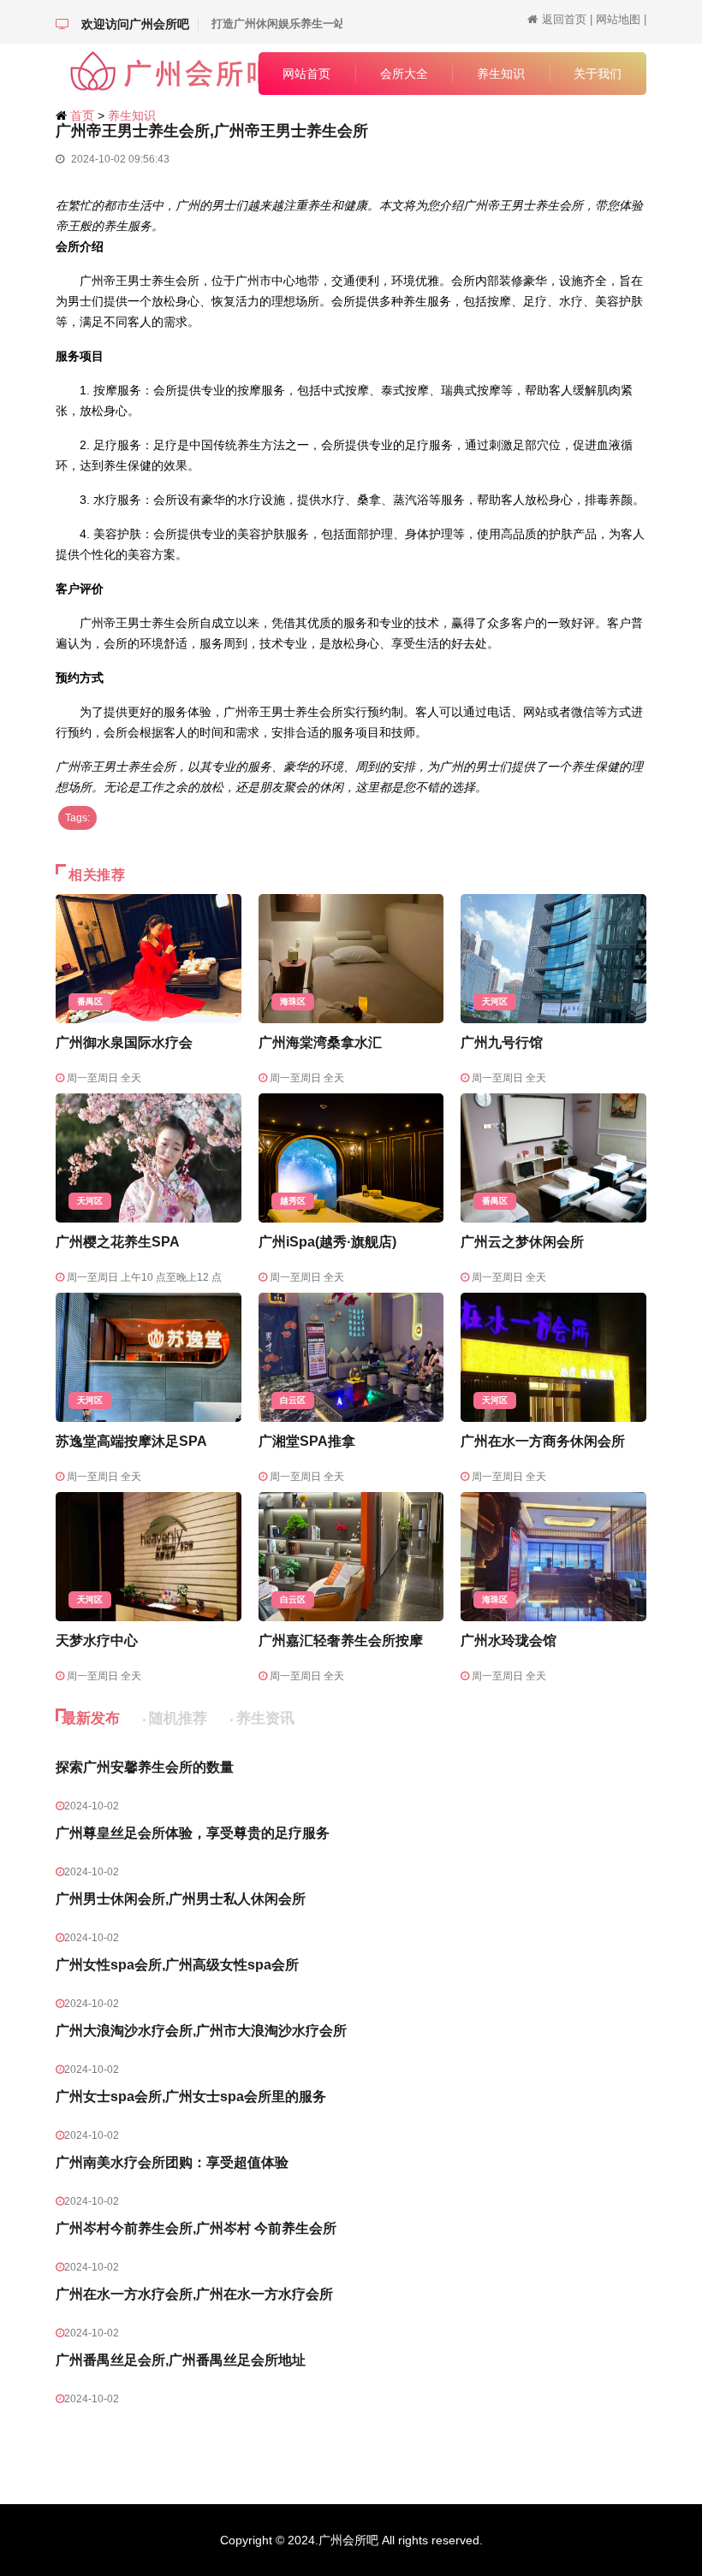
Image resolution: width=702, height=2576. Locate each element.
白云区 (293, 1400)
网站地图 (618, 19)
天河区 (495, 1001)
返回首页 (564, 19)
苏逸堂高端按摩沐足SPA (131, 1441)
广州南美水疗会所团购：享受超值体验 (172, 2162)
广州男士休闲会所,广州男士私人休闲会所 (181, 1899)
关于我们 (598, 74)
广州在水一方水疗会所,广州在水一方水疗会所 (194, 2294)
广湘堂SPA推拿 (307, 1441)
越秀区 (293, 1201)
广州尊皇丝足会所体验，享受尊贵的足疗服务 (193, 1833)
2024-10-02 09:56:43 (119, 159)
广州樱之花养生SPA (118, 1242)
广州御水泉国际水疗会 (124, 1042)
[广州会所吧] (149, 72)
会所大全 (404, 74)
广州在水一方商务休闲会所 (543, 1441)
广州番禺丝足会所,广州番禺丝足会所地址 (181, 2360)
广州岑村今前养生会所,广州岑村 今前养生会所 (196, 2228)
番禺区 (90, 1001)
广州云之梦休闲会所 (522, 1242)
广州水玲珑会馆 (509, 1640)
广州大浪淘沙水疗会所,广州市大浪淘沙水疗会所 (201, 2031)
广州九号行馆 (502, 1042)
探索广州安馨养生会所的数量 (145, 1767)
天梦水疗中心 (97, 1640)
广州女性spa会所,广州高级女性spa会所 (177, 1965)
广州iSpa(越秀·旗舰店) (327, 1242)
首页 (82, 115)
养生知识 (501, 74)
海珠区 (293, 1001)
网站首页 (306, 74)
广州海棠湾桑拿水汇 (320, 1042)
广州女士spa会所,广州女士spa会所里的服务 (191, 2096)
